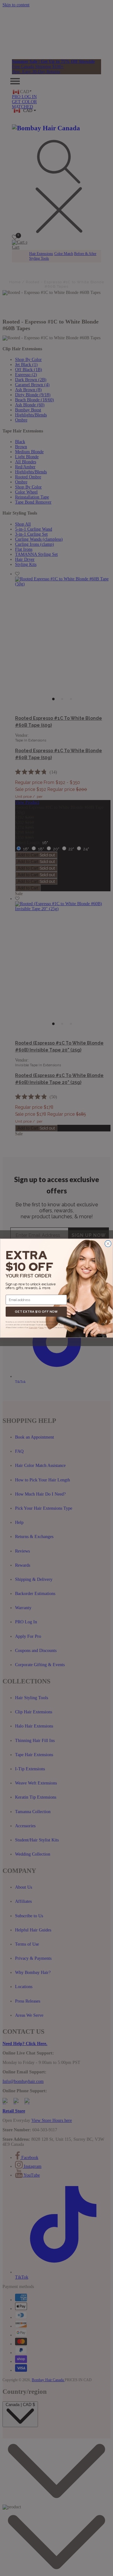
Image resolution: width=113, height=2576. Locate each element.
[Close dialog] (108, 1243)
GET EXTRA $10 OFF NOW (36, 1311)
